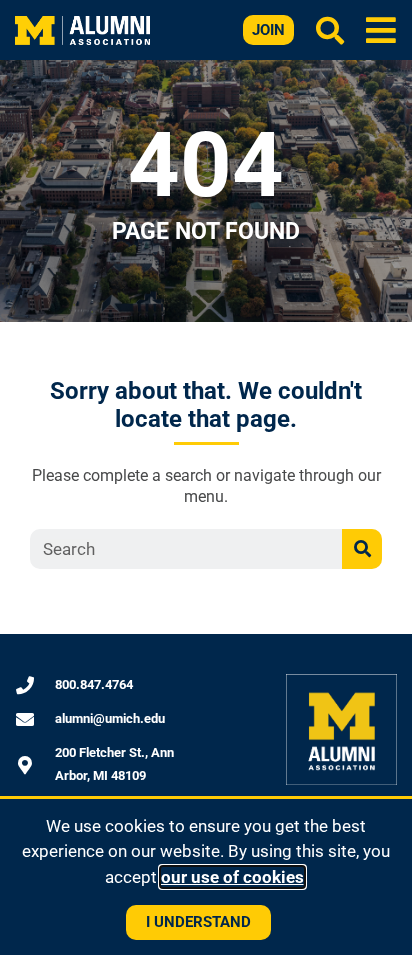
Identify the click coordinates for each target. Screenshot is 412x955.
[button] (381, 29)
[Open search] (330, 30)
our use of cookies (232, 877)
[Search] (362, 549)
